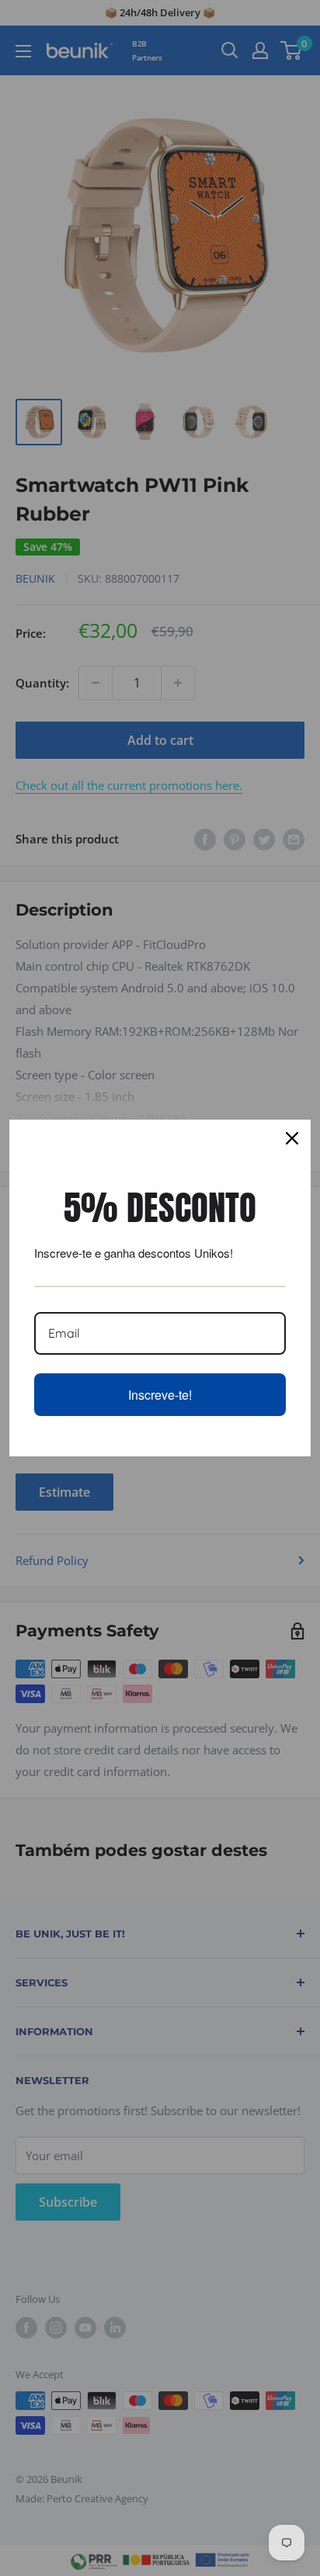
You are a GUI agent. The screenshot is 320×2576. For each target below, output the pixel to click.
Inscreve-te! (160, 1395)
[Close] (292, 1138)
